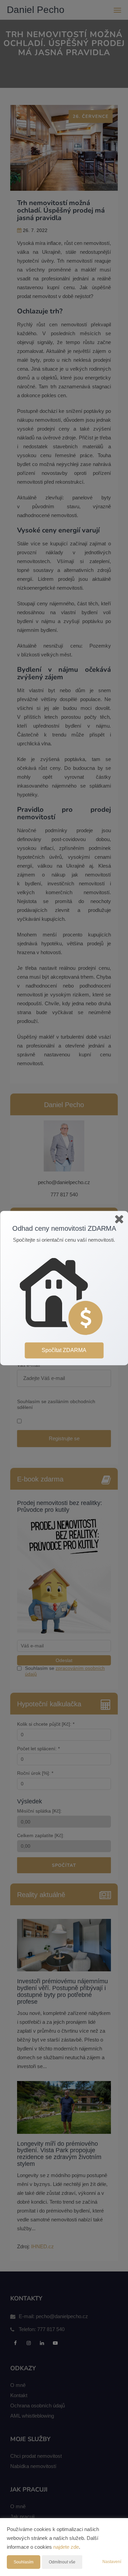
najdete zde (66, 2547)
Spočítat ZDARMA (64, 1350)
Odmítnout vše (62, 2562)
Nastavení (112, 2562)
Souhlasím (24, 2562)
